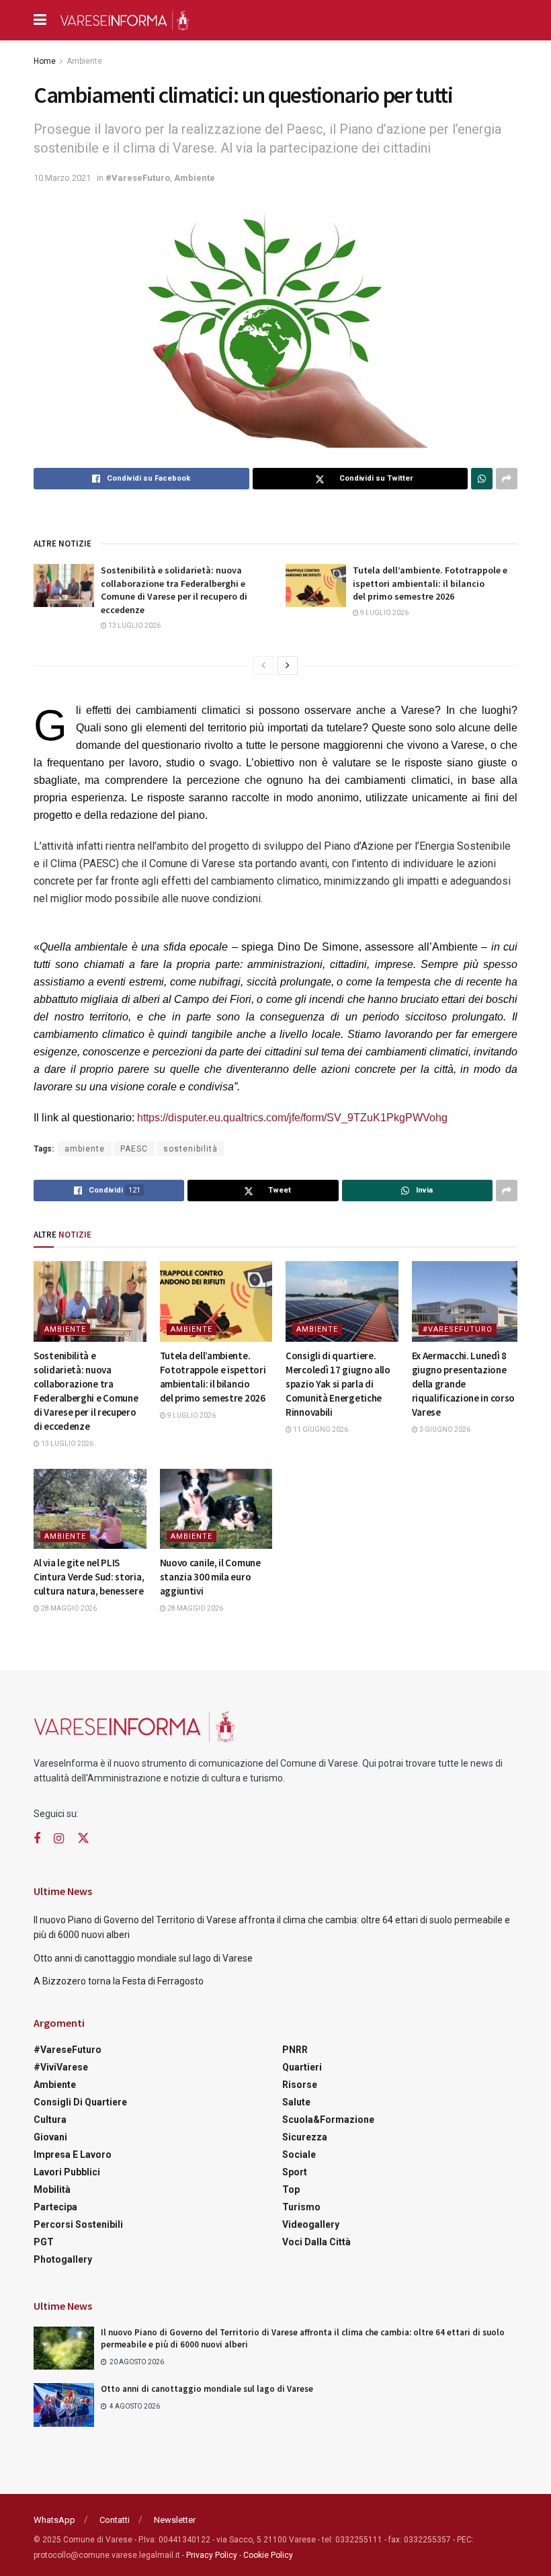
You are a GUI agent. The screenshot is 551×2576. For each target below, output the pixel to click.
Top (291, 2189)
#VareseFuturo (138, 178)
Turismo (301, 2207)
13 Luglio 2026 (134, 626)
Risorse (300, 2085)
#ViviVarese (61, 2067)
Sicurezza (305, 2137)
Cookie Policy (268, 2555)
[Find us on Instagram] (59, 1839)
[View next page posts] (288, 666)
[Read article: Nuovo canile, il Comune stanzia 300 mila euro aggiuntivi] (216, 1509)
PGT (44, 2242)
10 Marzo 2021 (62, 178)
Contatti (115, 2520)
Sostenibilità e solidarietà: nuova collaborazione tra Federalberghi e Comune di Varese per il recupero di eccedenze (174, 590)
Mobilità (52, 2189)
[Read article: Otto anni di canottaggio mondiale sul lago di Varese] (64, 2405)
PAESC (134, 1149)
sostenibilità (190, 1149)
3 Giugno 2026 (444, 1430)
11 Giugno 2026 (320, 1430)
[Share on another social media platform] (507, 479)
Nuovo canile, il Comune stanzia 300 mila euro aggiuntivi (210, 1577)
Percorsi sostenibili (78, 2224)
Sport (295, 2172)
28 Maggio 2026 (68, 1608)
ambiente (85, 1149)
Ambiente (84, 61)
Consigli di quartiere (80, 2102)
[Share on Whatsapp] (482, 479)
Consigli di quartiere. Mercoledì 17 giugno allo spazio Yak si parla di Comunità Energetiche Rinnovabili (338, 1384)
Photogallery (63, 2259)
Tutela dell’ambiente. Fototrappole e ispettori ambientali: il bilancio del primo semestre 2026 (430, 583)
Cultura (50, 2120)
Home (45, 61)
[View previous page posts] (263, 666)
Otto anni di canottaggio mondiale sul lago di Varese (143, 1958)
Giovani (50, 2137)
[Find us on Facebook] (37, 1839)
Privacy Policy (212, 2555)
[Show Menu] (40, 20)
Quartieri (302, 2067)
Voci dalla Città (316, 2242)
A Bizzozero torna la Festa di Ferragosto (119, 1981)
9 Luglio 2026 (384, 613)
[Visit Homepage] (124, 20)
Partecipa (55, 2207)
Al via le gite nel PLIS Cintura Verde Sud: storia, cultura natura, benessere (89, 1577)
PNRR (295, 2050)
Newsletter (175, 2520)
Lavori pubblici (67, 2172)
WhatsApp (54, 2520)
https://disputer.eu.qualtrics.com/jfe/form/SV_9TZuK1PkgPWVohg (292, 1118)
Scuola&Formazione (328, 2120)
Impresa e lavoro (73, 2155)
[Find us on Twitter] (83, 1839)
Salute (296, 2102)
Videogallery (311, 2224)
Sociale (299, 2155)
